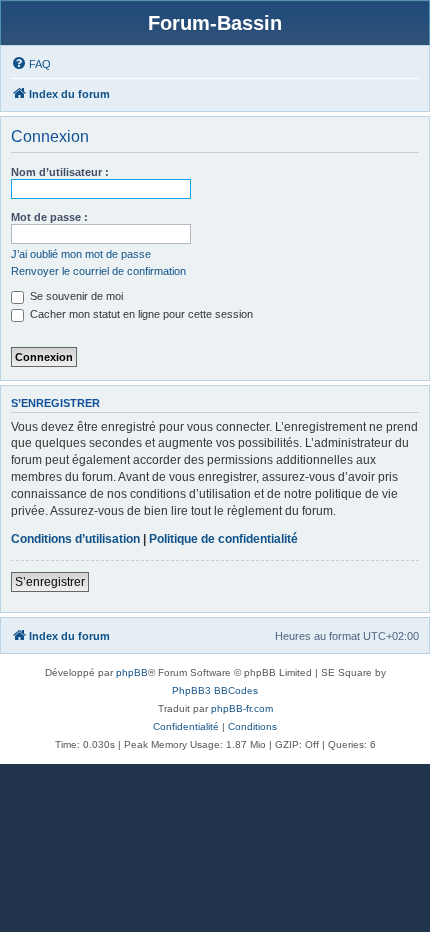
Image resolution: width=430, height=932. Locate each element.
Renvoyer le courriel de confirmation (98, 271)
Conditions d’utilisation (75, 539)
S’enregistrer (50, 582)
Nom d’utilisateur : (60, 172)
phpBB (132, 672)
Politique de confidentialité (223, 539)
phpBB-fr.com (242, 708)
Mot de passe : (49, 217)
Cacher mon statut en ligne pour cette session (140, 314)
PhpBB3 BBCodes (215, 690)
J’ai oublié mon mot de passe (81, 254)
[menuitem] (31, 64)
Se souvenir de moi (75, 296)
